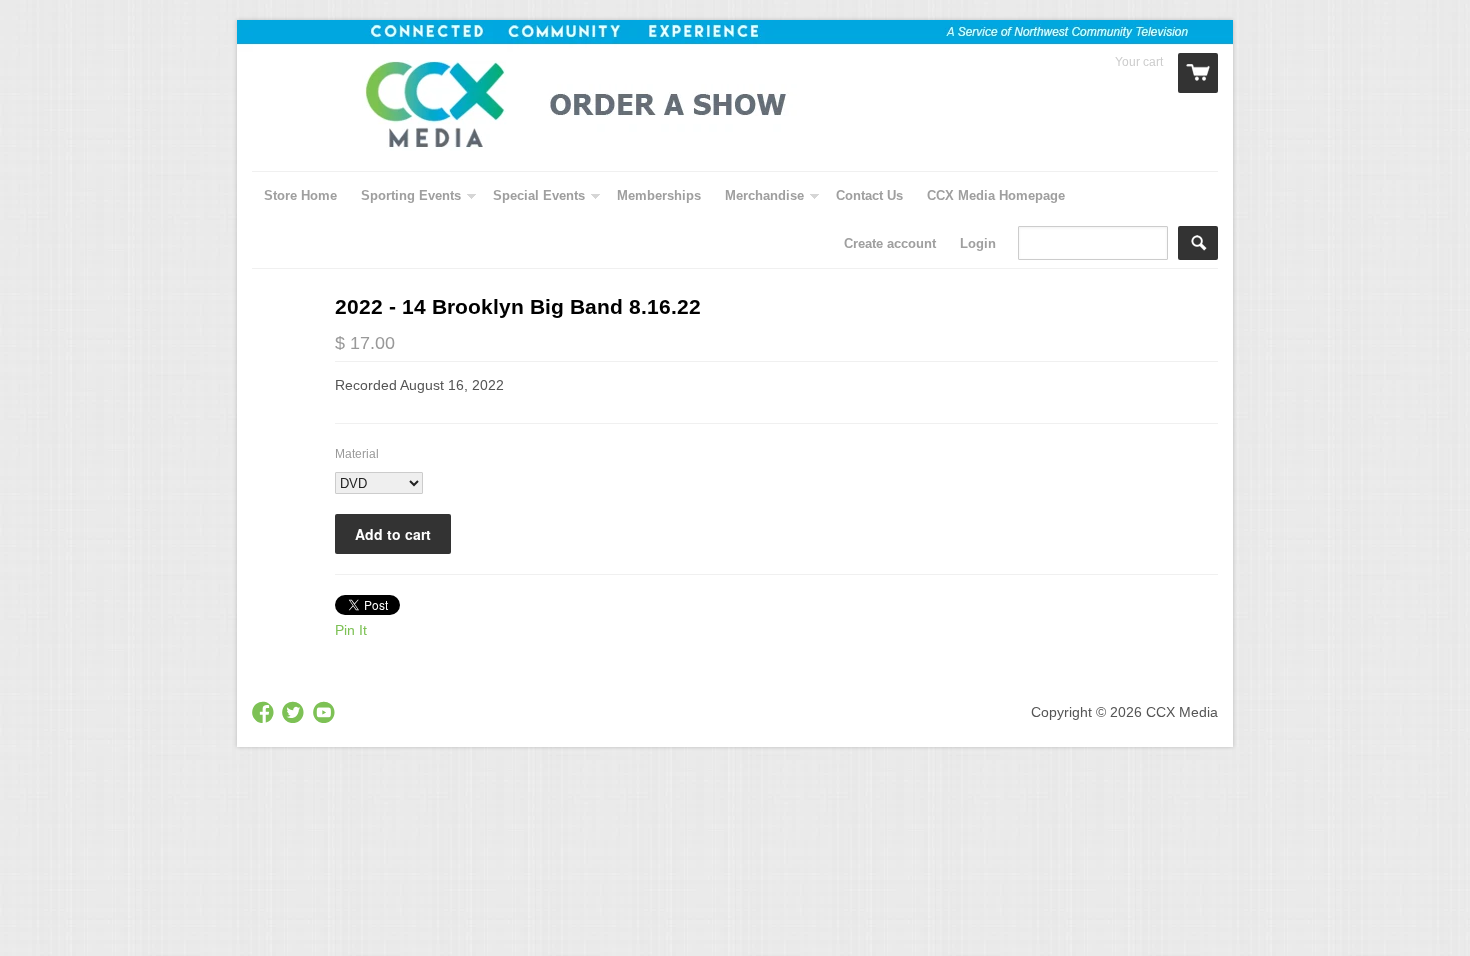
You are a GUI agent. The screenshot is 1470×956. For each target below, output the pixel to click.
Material (357, 454)
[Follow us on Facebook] (265, 713)
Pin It (351, 630)
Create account (890, 243)
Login (978, 243)
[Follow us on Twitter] (295, 713)
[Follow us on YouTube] (326, 713)
